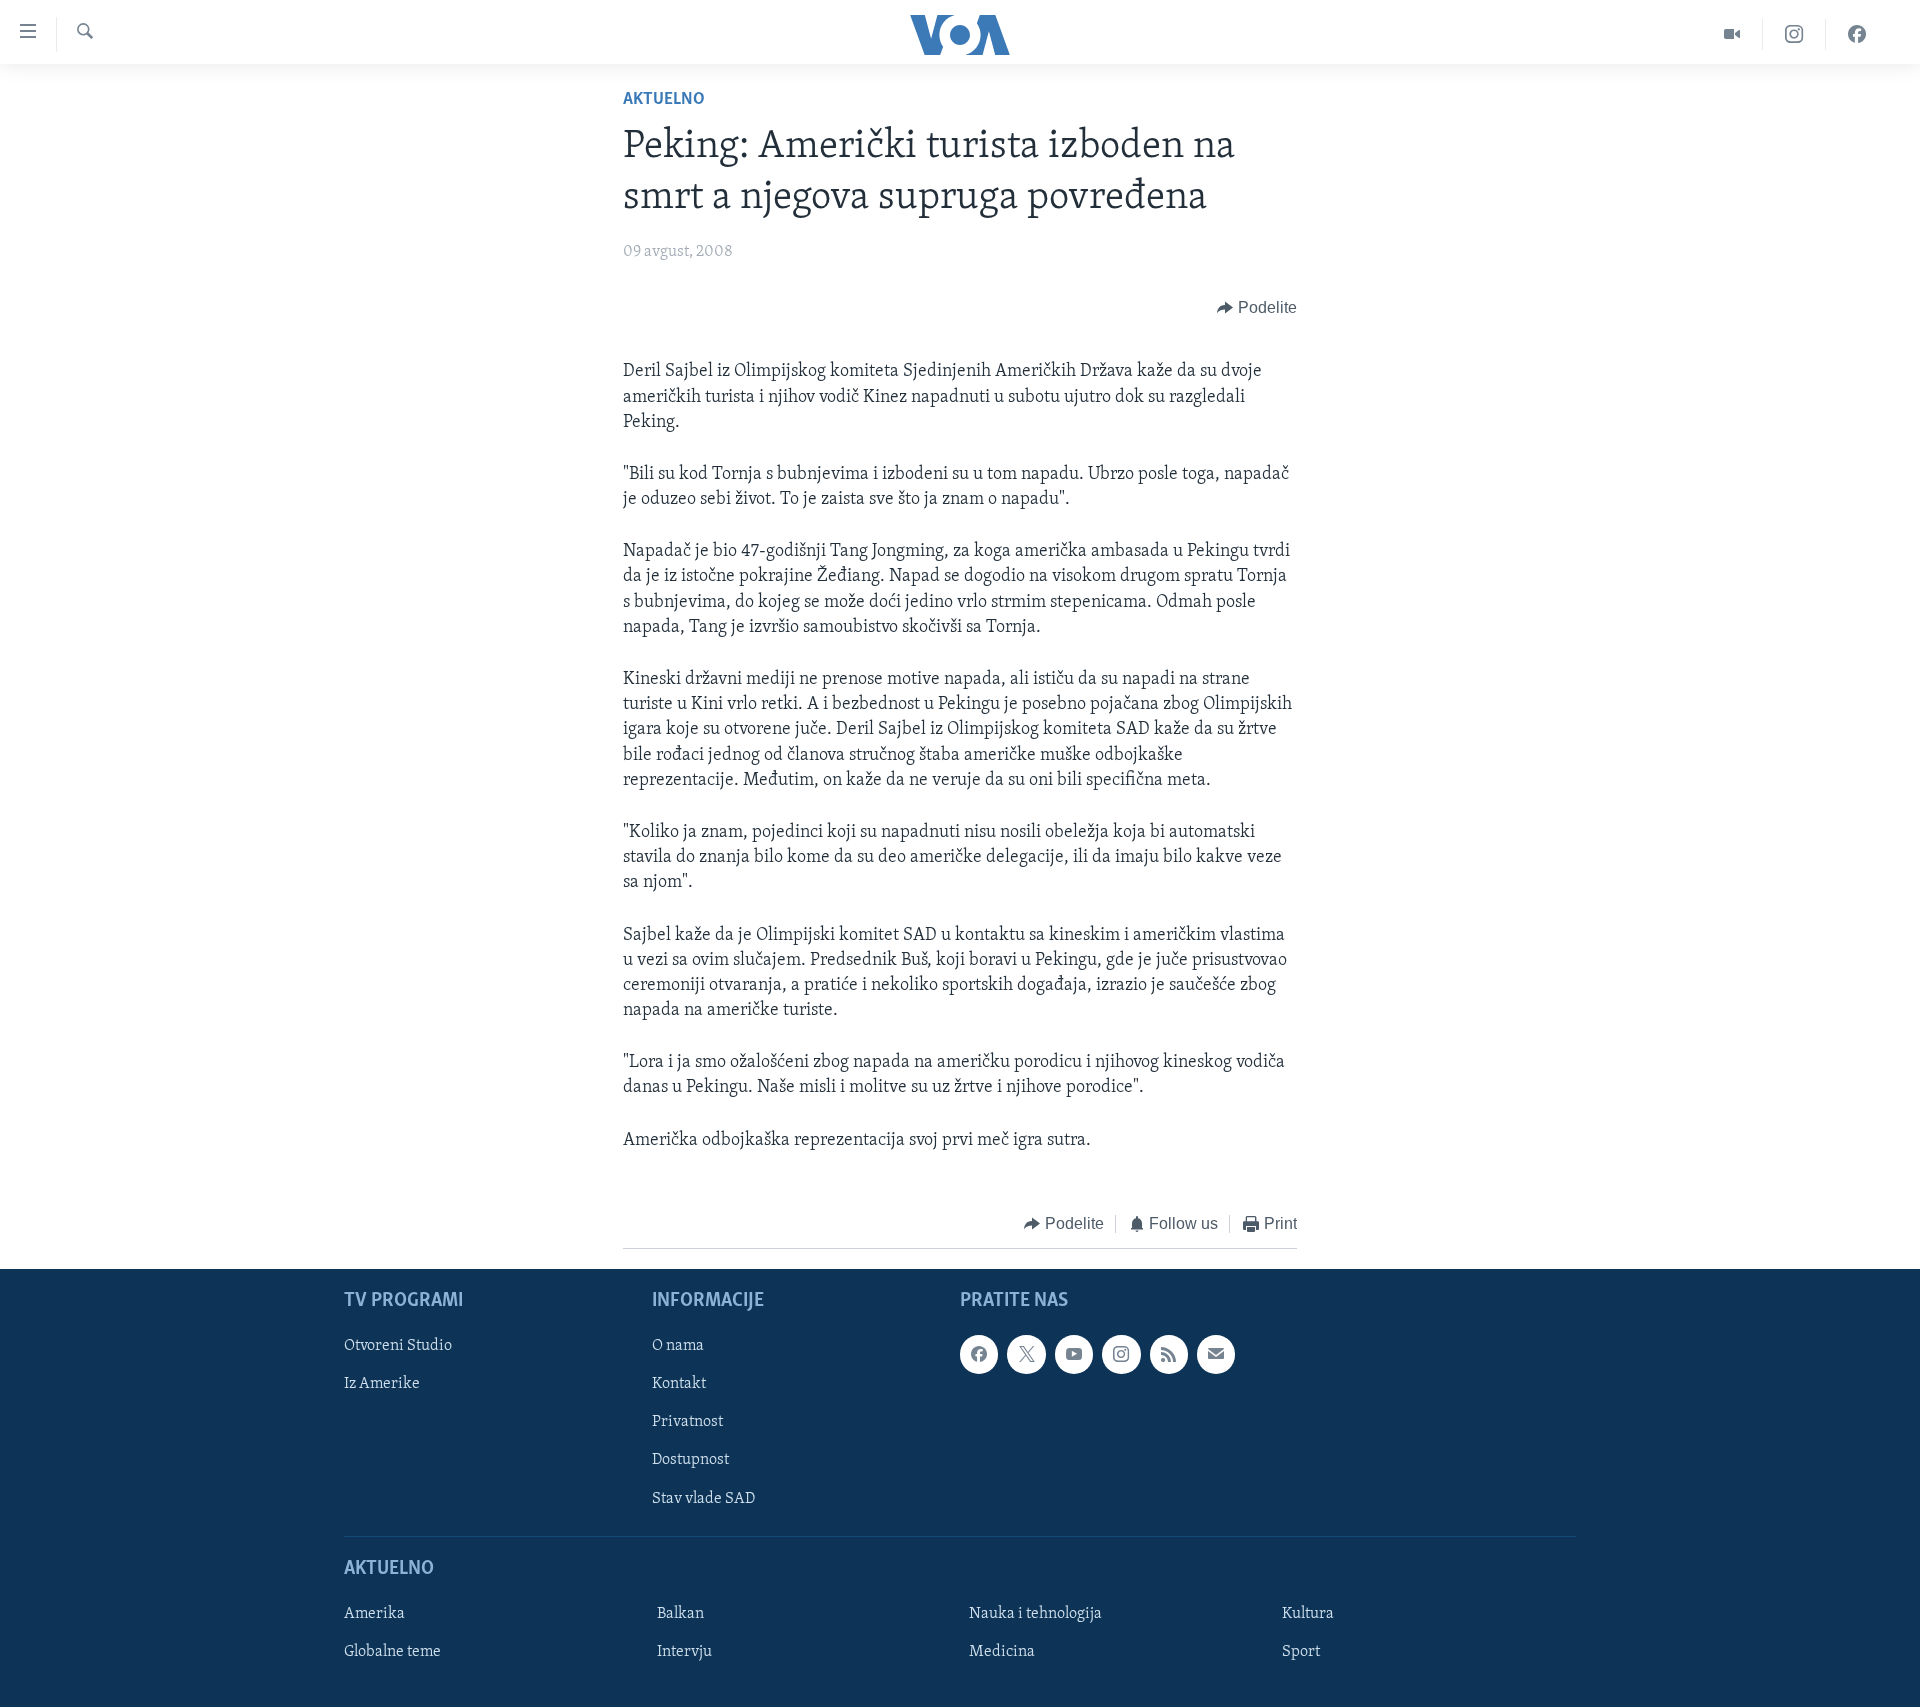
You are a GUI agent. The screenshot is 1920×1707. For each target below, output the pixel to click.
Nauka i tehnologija (1035, 1614)
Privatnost (687, 1423)
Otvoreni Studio (398, 1347)
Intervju (684, 1652)
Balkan (680, 1614)
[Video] (1732, 34)
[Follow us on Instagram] (1121, 1355)
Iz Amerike (382, 1385)
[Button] (1257, 308)
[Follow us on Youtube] (1074, 1355)
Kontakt (679, 1385)
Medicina (1002, 1652)
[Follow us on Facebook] (979, 1355)
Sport (1301, 1652)
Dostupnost (690, 1461)
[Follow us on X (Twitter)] (1026, 1355)
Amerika (374, 1614)
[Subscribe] (1216, 1355)
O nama (678, 1347)
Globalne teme (392, 1652)
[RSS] (1169, 1355)
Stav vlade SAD (703, 1499)
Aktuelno (664, 100)
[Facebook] (1857, 34)
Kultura (1308, 1614)
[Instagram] (1794, 34)
